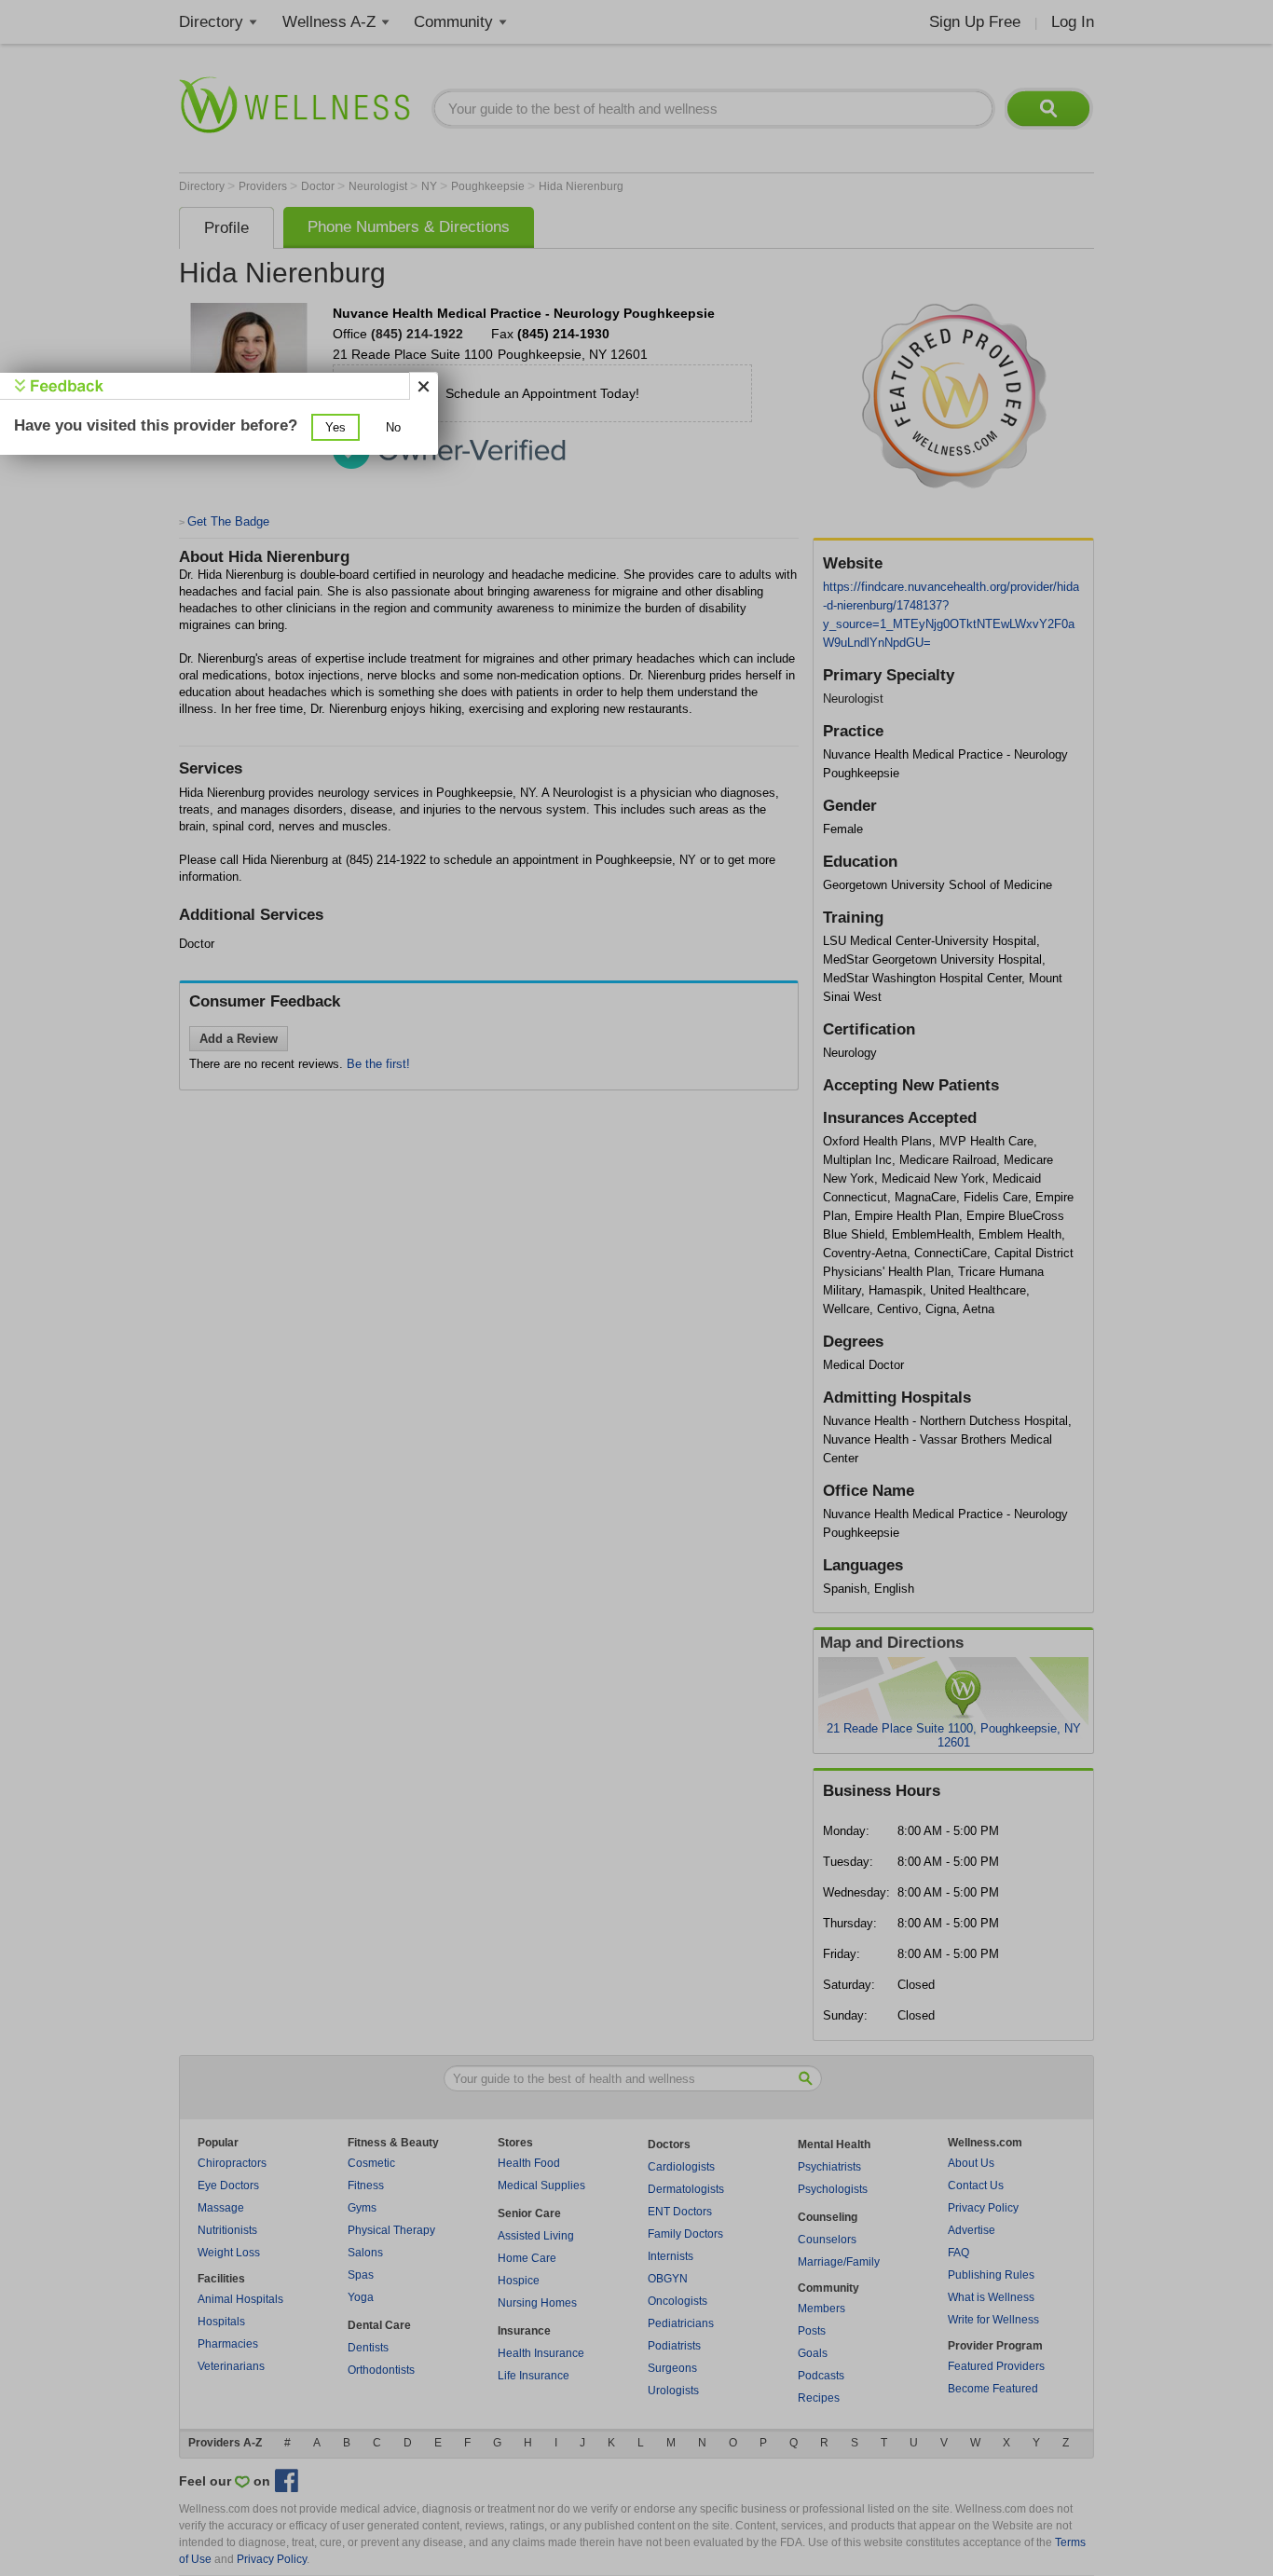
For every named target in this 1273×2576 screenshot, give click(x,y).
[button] (335, 427)
